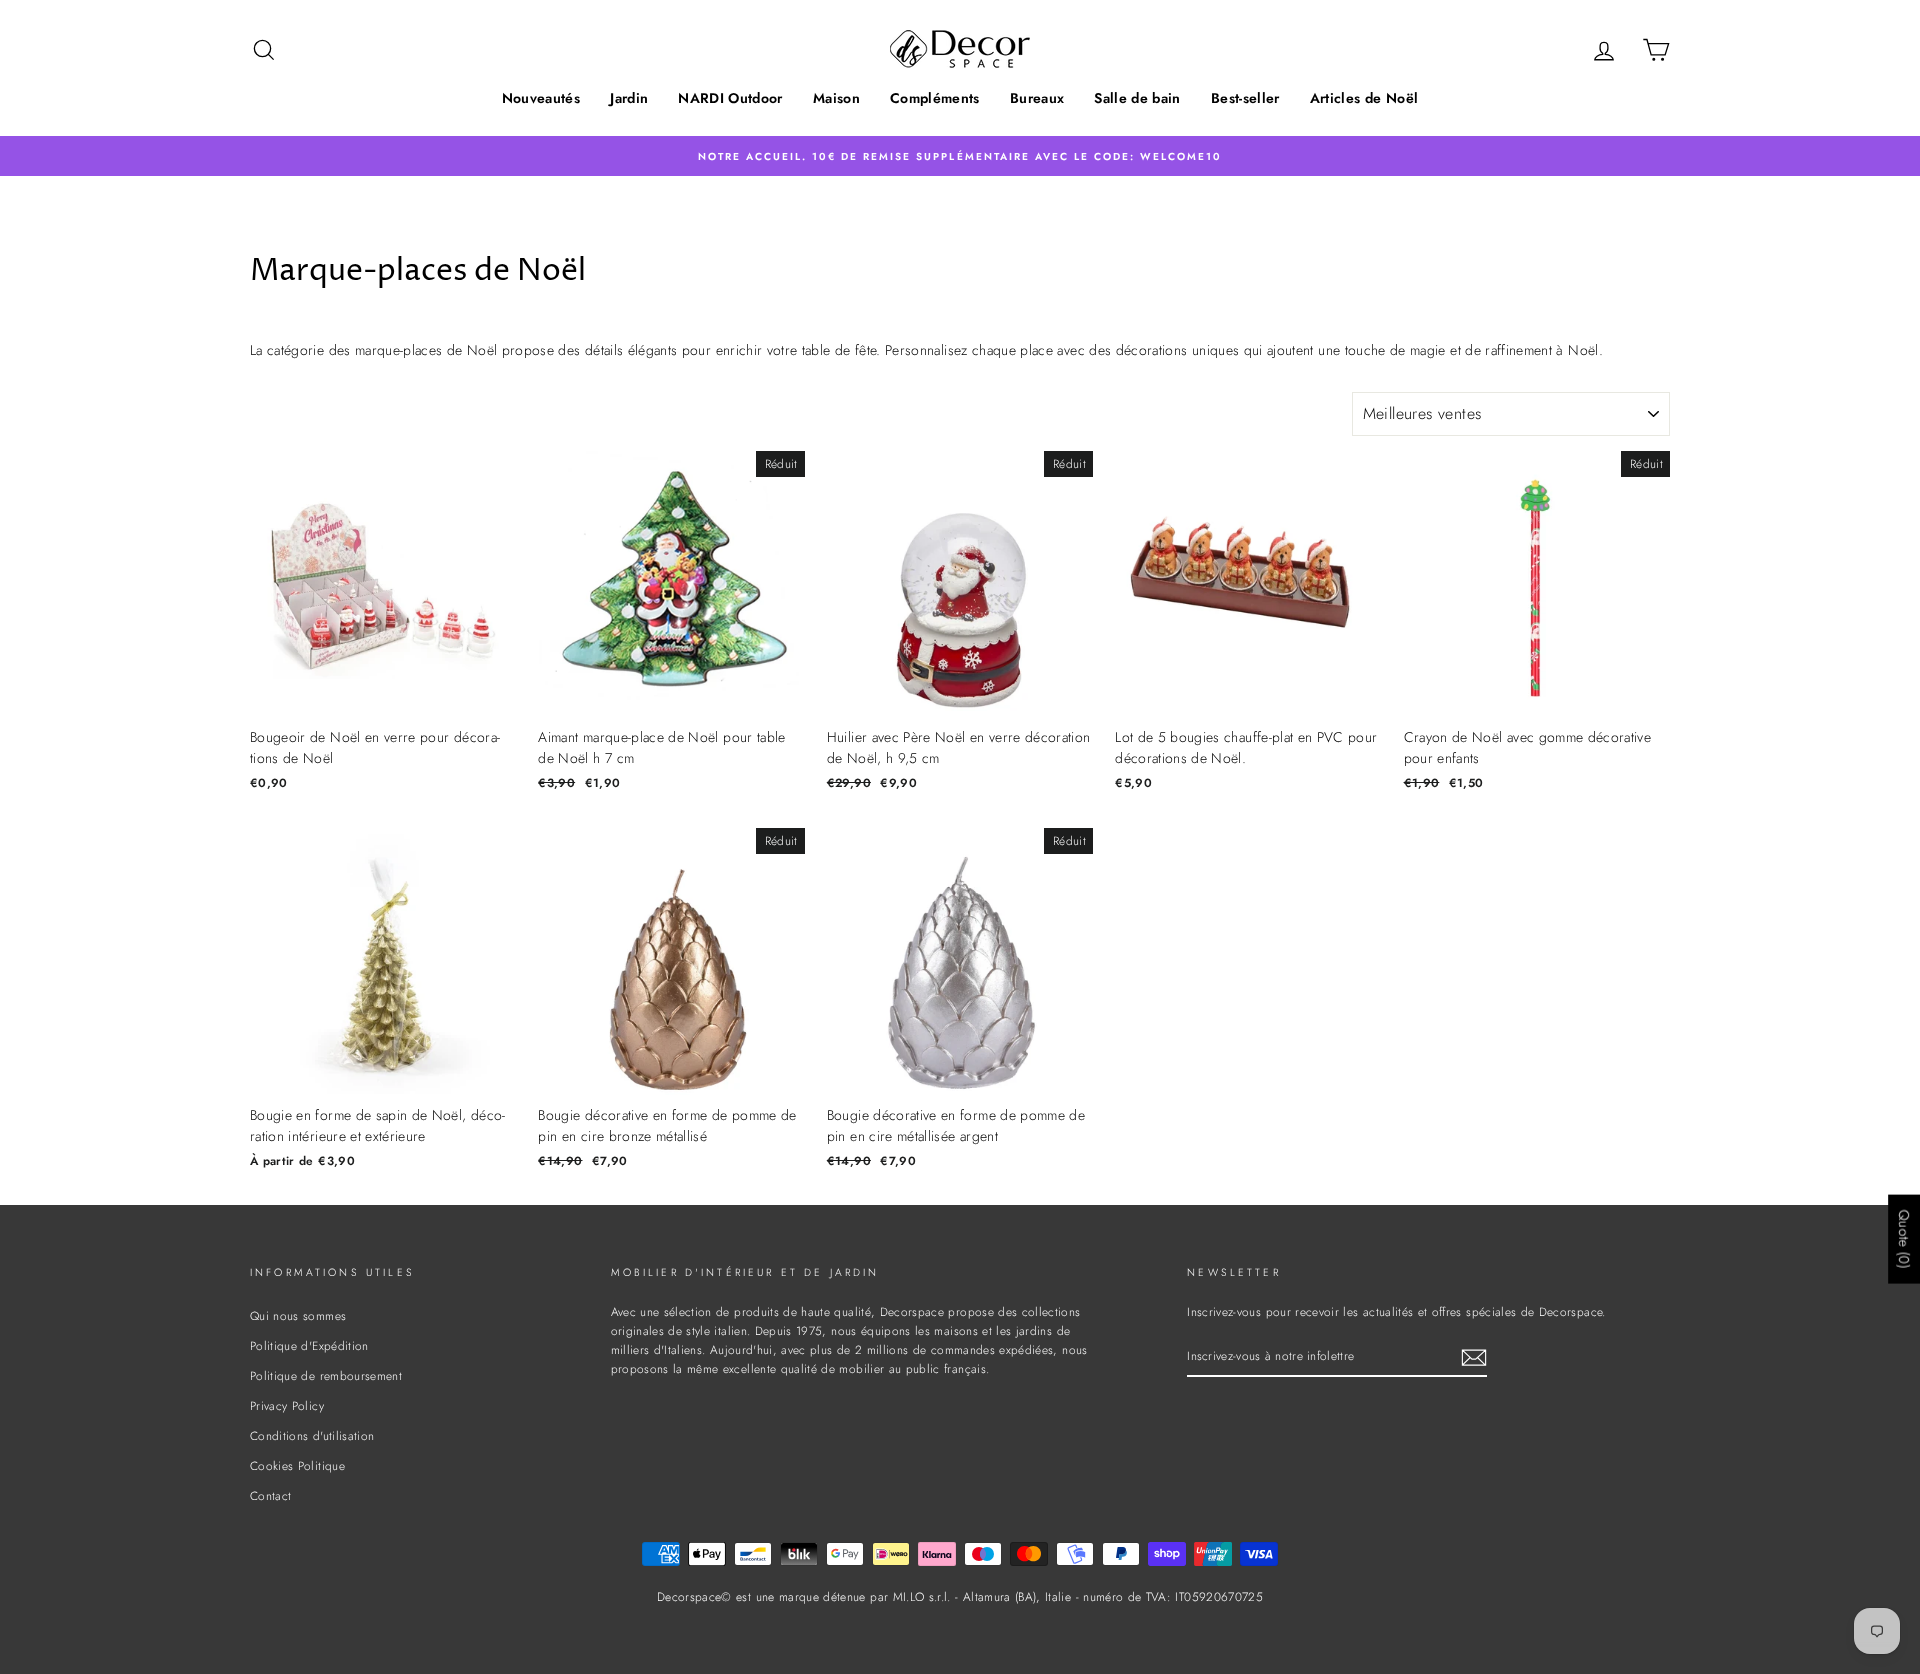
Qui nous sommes (298, 1315)
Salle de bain (1137, 98)
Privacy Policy (287, 1405)
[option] (960, 155)
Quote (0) (1904, 1239)
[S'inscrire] (1474, 1356)
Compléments (935, 98)
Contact (270, 1495)
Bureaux (1037, 98)
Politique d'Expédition (309, 1345)
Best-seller (1245, 98)
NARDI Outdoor (730, 98)
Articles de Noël (1364, 98)
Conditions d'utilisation (312, 1435)
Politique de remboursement (326, 1375)
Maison (836, 98)
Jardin (629, 98)
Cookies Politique (297, 1465)
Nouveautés (541, 98)
